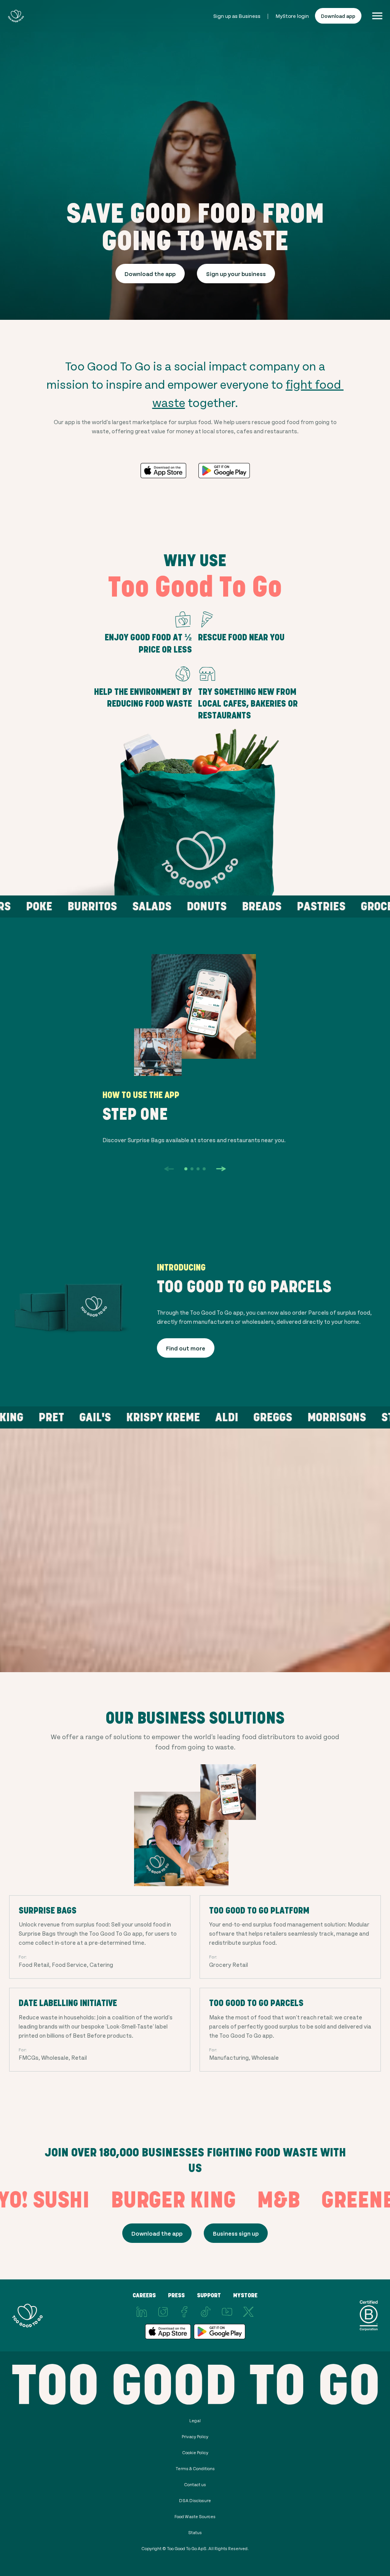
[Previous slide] (169, 1169)
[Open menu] (377, 16)
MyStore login (292, 16)
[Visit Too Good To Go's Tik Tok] (206, 2312)
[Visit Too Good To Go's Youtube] (227, 2312)
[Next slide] (221, 1169)
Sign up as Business (237, 16)
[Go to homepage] (16, 16)
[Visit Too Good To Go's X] (248, 2312)
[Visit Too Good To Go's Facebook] (184, 2312)
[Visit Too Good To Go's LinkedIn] (142, 2312)
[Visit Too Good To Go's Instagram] (163, 2312)
